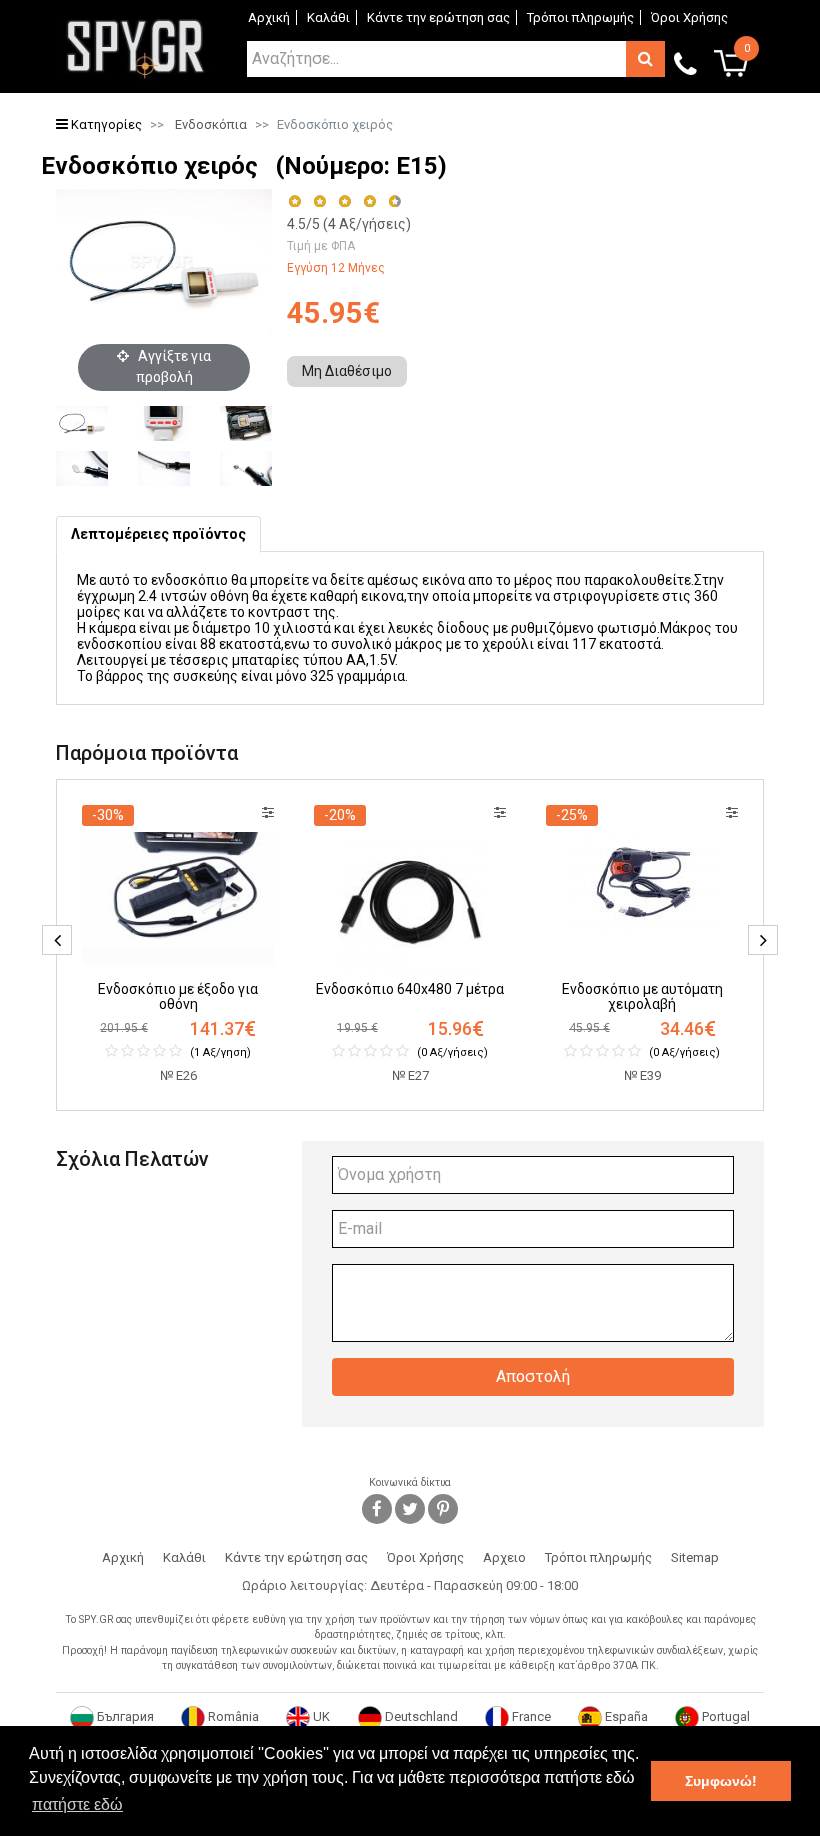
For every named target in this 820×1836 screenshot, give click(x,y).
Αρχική (269, 17)
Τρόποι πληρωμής (580, 17)
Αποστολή (533, 1376)
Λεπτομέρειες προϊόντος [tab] (158, 534)
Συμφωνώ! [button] (721, 1781)
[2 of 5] (319, 201)
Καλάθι (328, 17)
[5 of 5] (395, 201)
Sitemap (695, 1557)
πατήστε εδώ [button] (77, 1804)
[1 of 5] (294, 201)
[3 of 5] (344, 201)
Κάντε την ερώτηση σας (438, 17)
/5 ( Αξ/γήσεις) (349, 224)
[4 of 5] (369, 201)
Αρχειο (504, 1557)
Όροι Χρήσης (689, 17)
